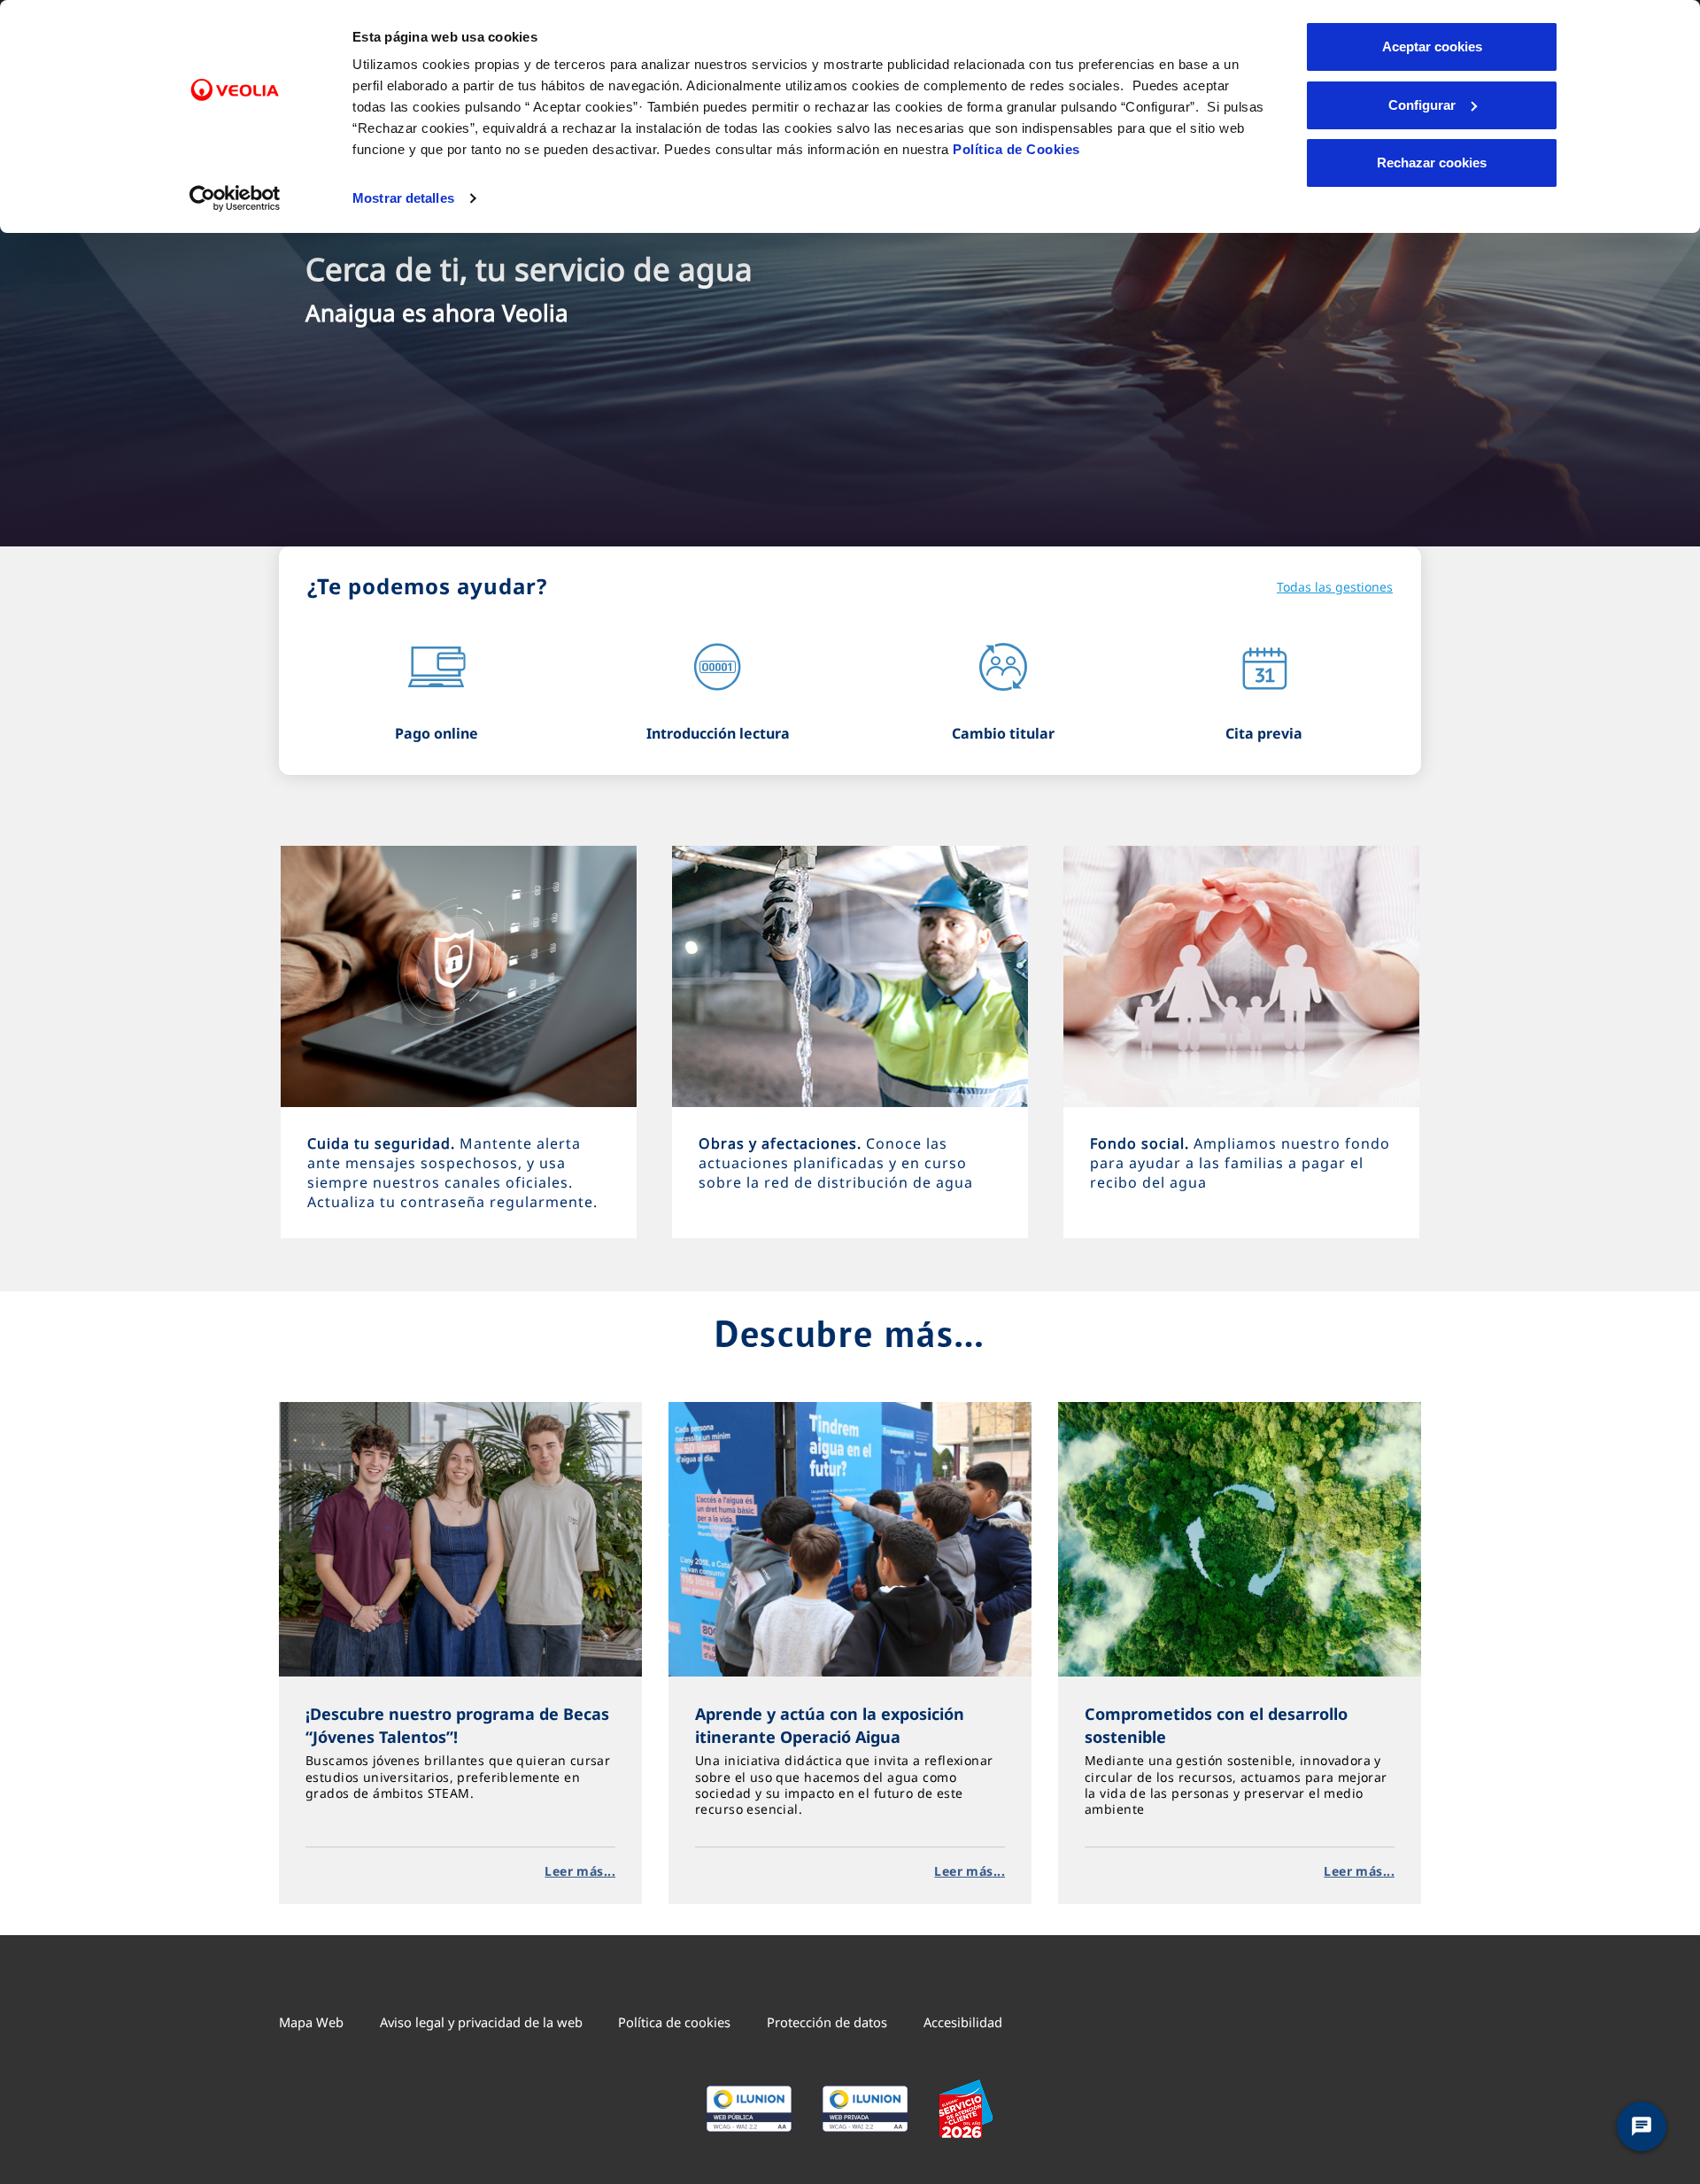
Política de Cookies (1016, 149)
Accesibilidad (963, 2022)
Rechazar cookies (1432, 163)
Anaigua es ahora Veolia (437, 313)
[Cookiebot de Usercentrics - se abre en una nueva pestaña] (235, 198)
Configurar (1422, 105)
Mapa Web (311, 2022)
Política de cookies (674, 2022)
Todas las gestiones (1335, 587)
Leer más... (580, 1871)
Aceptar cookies (1432, 46)
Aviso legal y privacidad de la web (481, 2022)
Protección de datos (827, 2022)
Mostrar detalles (403, 198)
